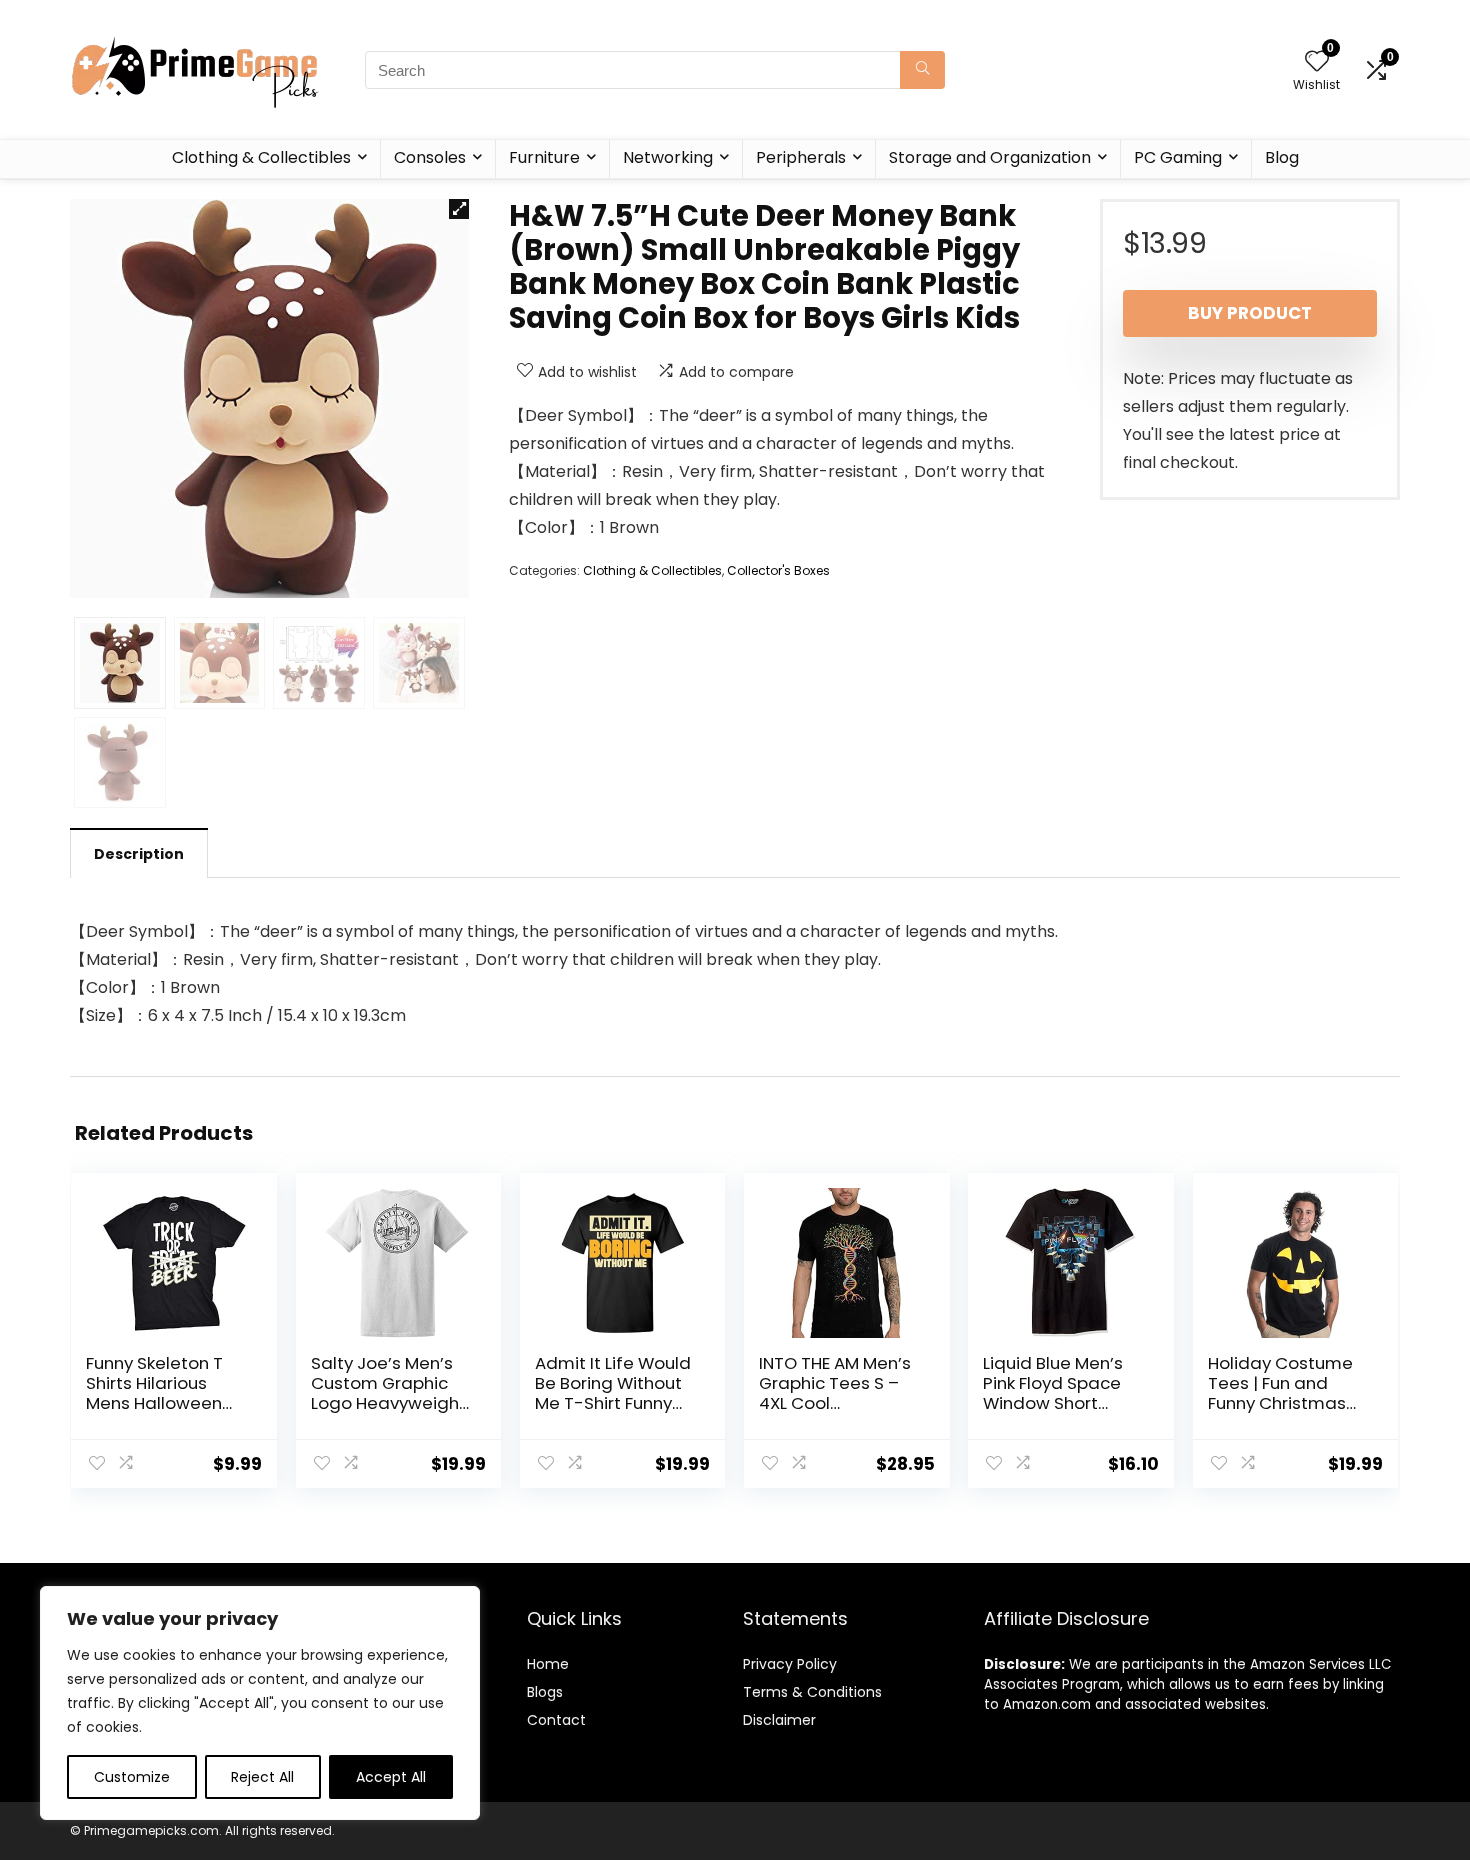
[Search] (922, 70)
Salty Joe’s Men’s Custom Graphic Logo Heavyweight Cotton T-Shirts (388, 1393)
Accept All (391, 1777)
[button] (459, 209)
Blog (1282, 157)
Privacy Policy (790, 1664)
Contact (556, 1720)
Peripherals (801, 157)
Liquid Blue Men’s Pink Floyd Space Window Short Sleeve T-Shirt (1053, 1393)
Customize (132, 1777)
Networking (668, 157)
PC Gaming (1178, 157)
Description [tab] (139, 854)
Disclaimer (779, 1720)
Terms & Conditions (812, 1692)
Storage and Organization (990, 157)
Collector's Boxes (778, 570)
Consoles (430, 157)
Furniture (544, 157)
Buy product (1250, 313)
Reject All (262, 1777)
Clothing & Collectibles (261, 157)
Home (548, 1664)
